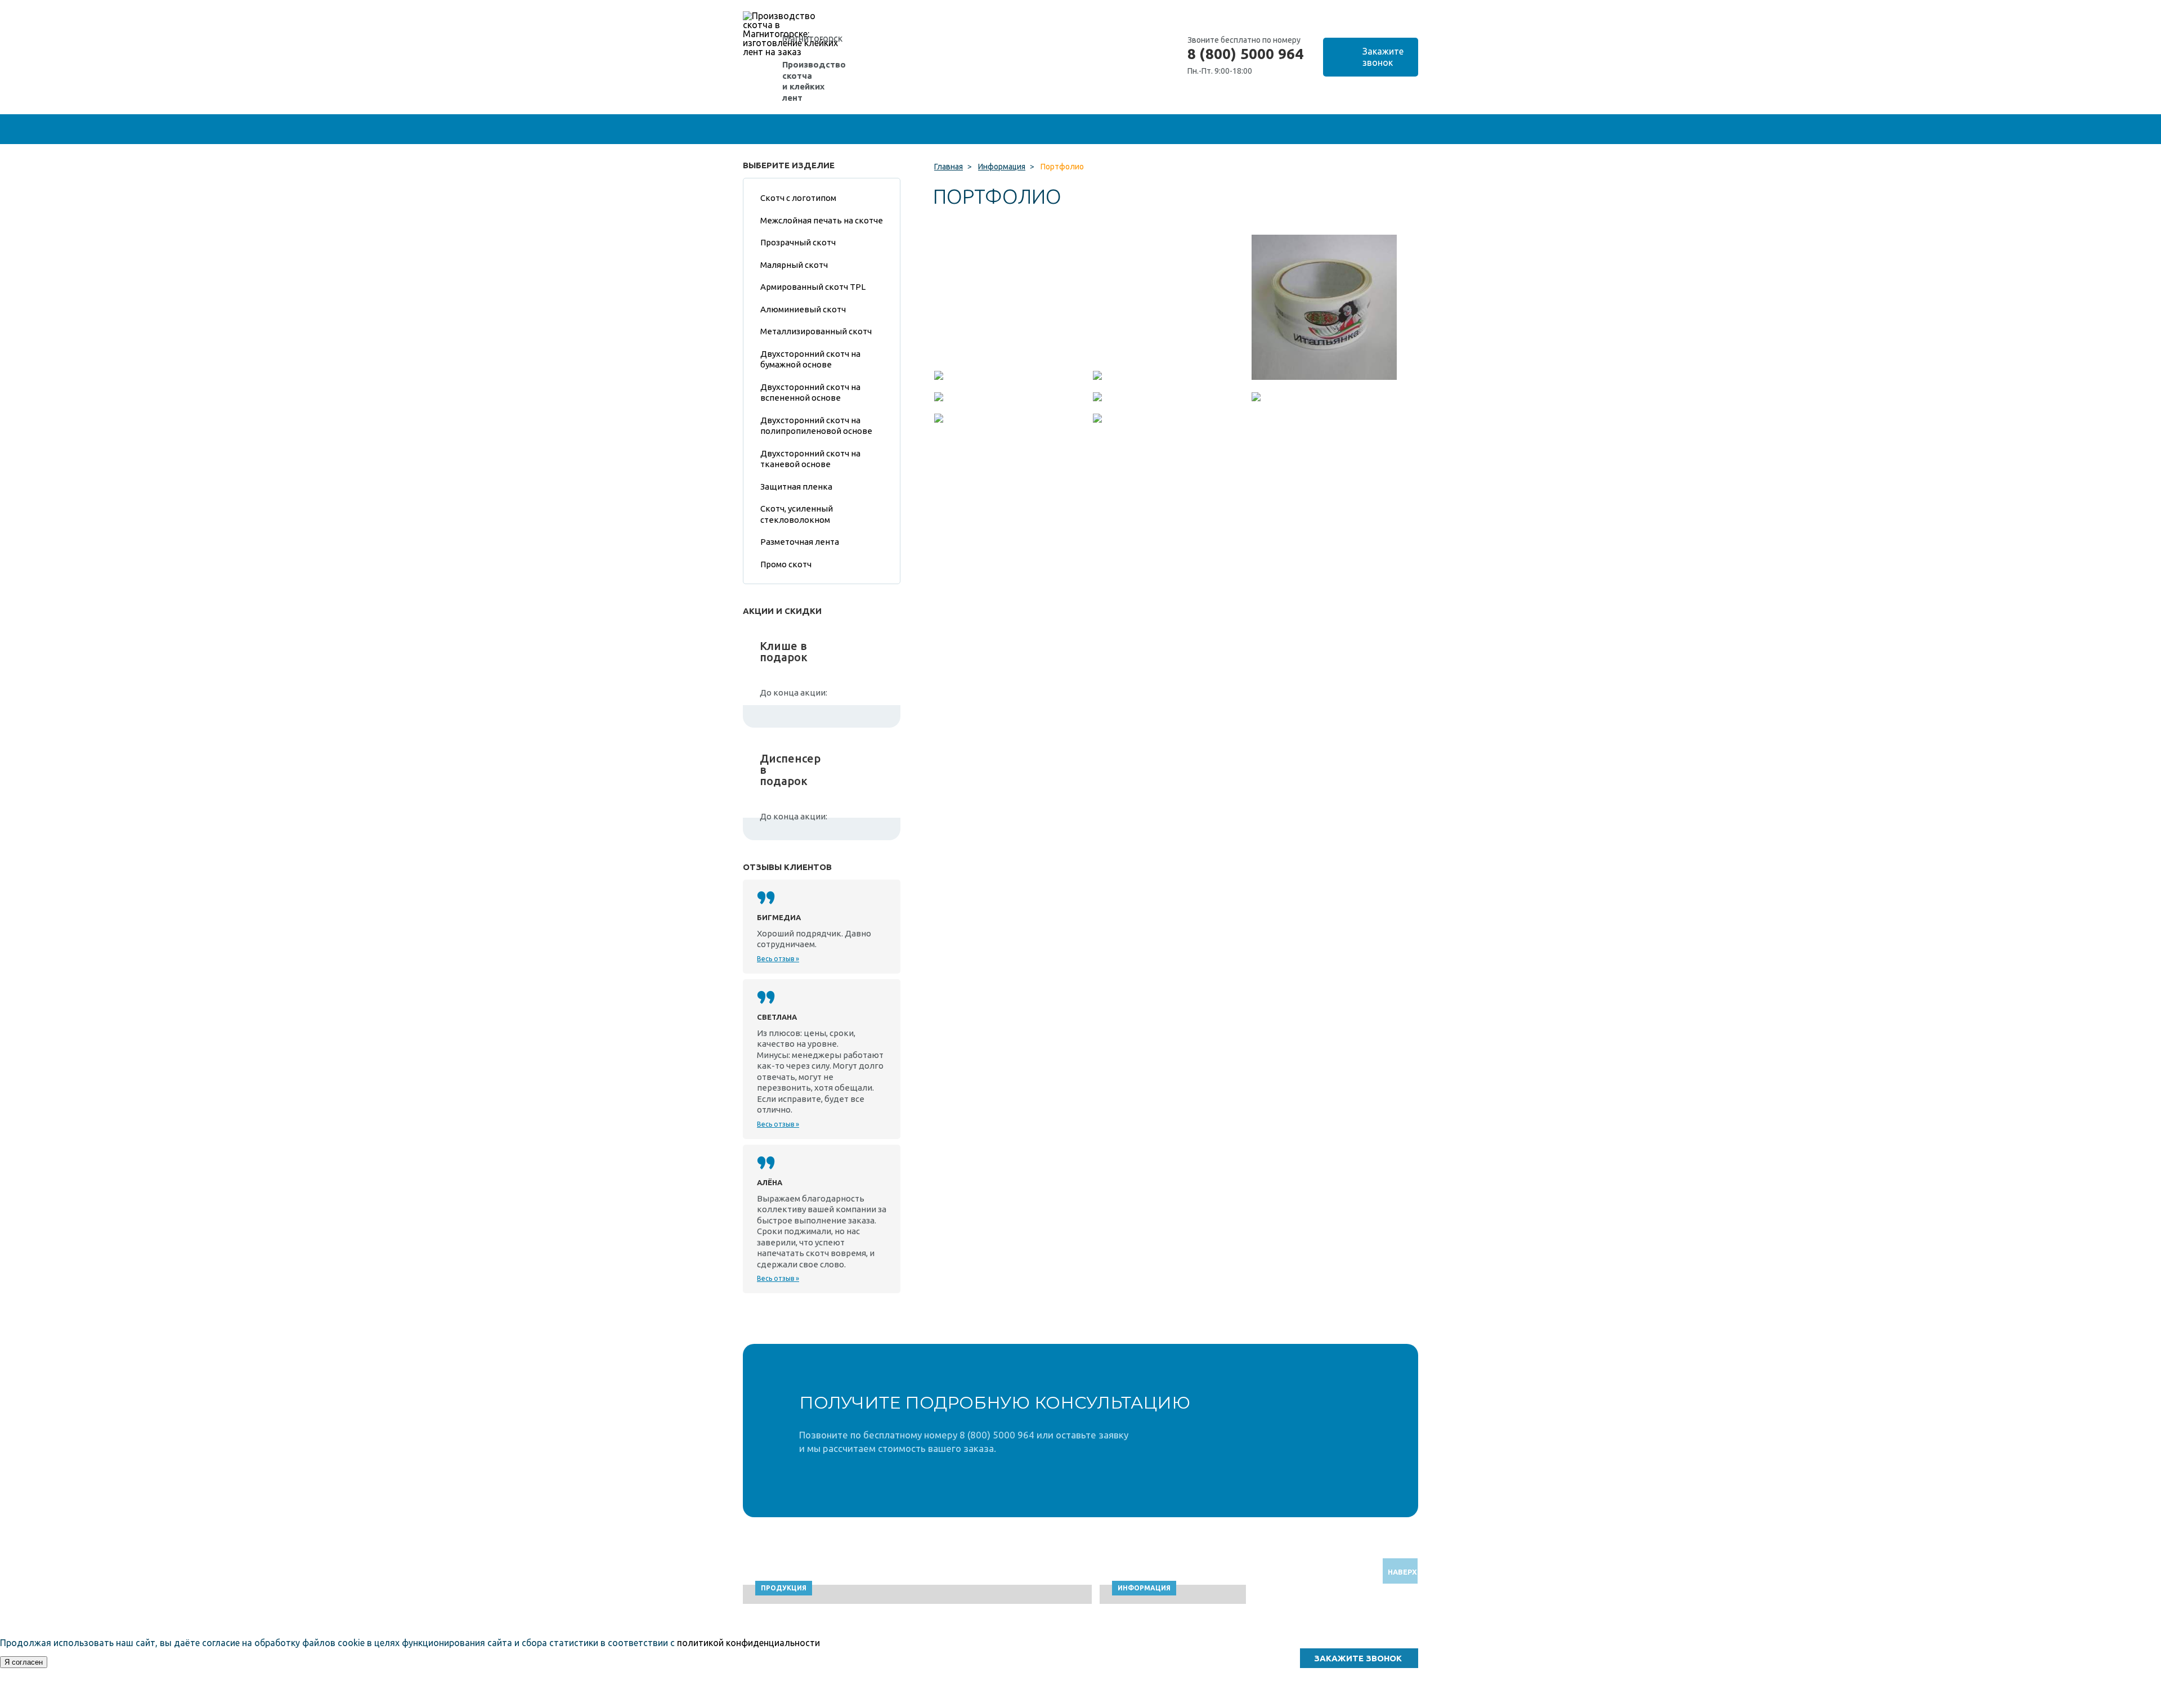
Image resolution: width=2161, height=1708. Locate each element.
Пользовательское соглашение (1312, 1703)
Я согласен (24, 1662)
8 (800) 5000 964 (1245, 54)
